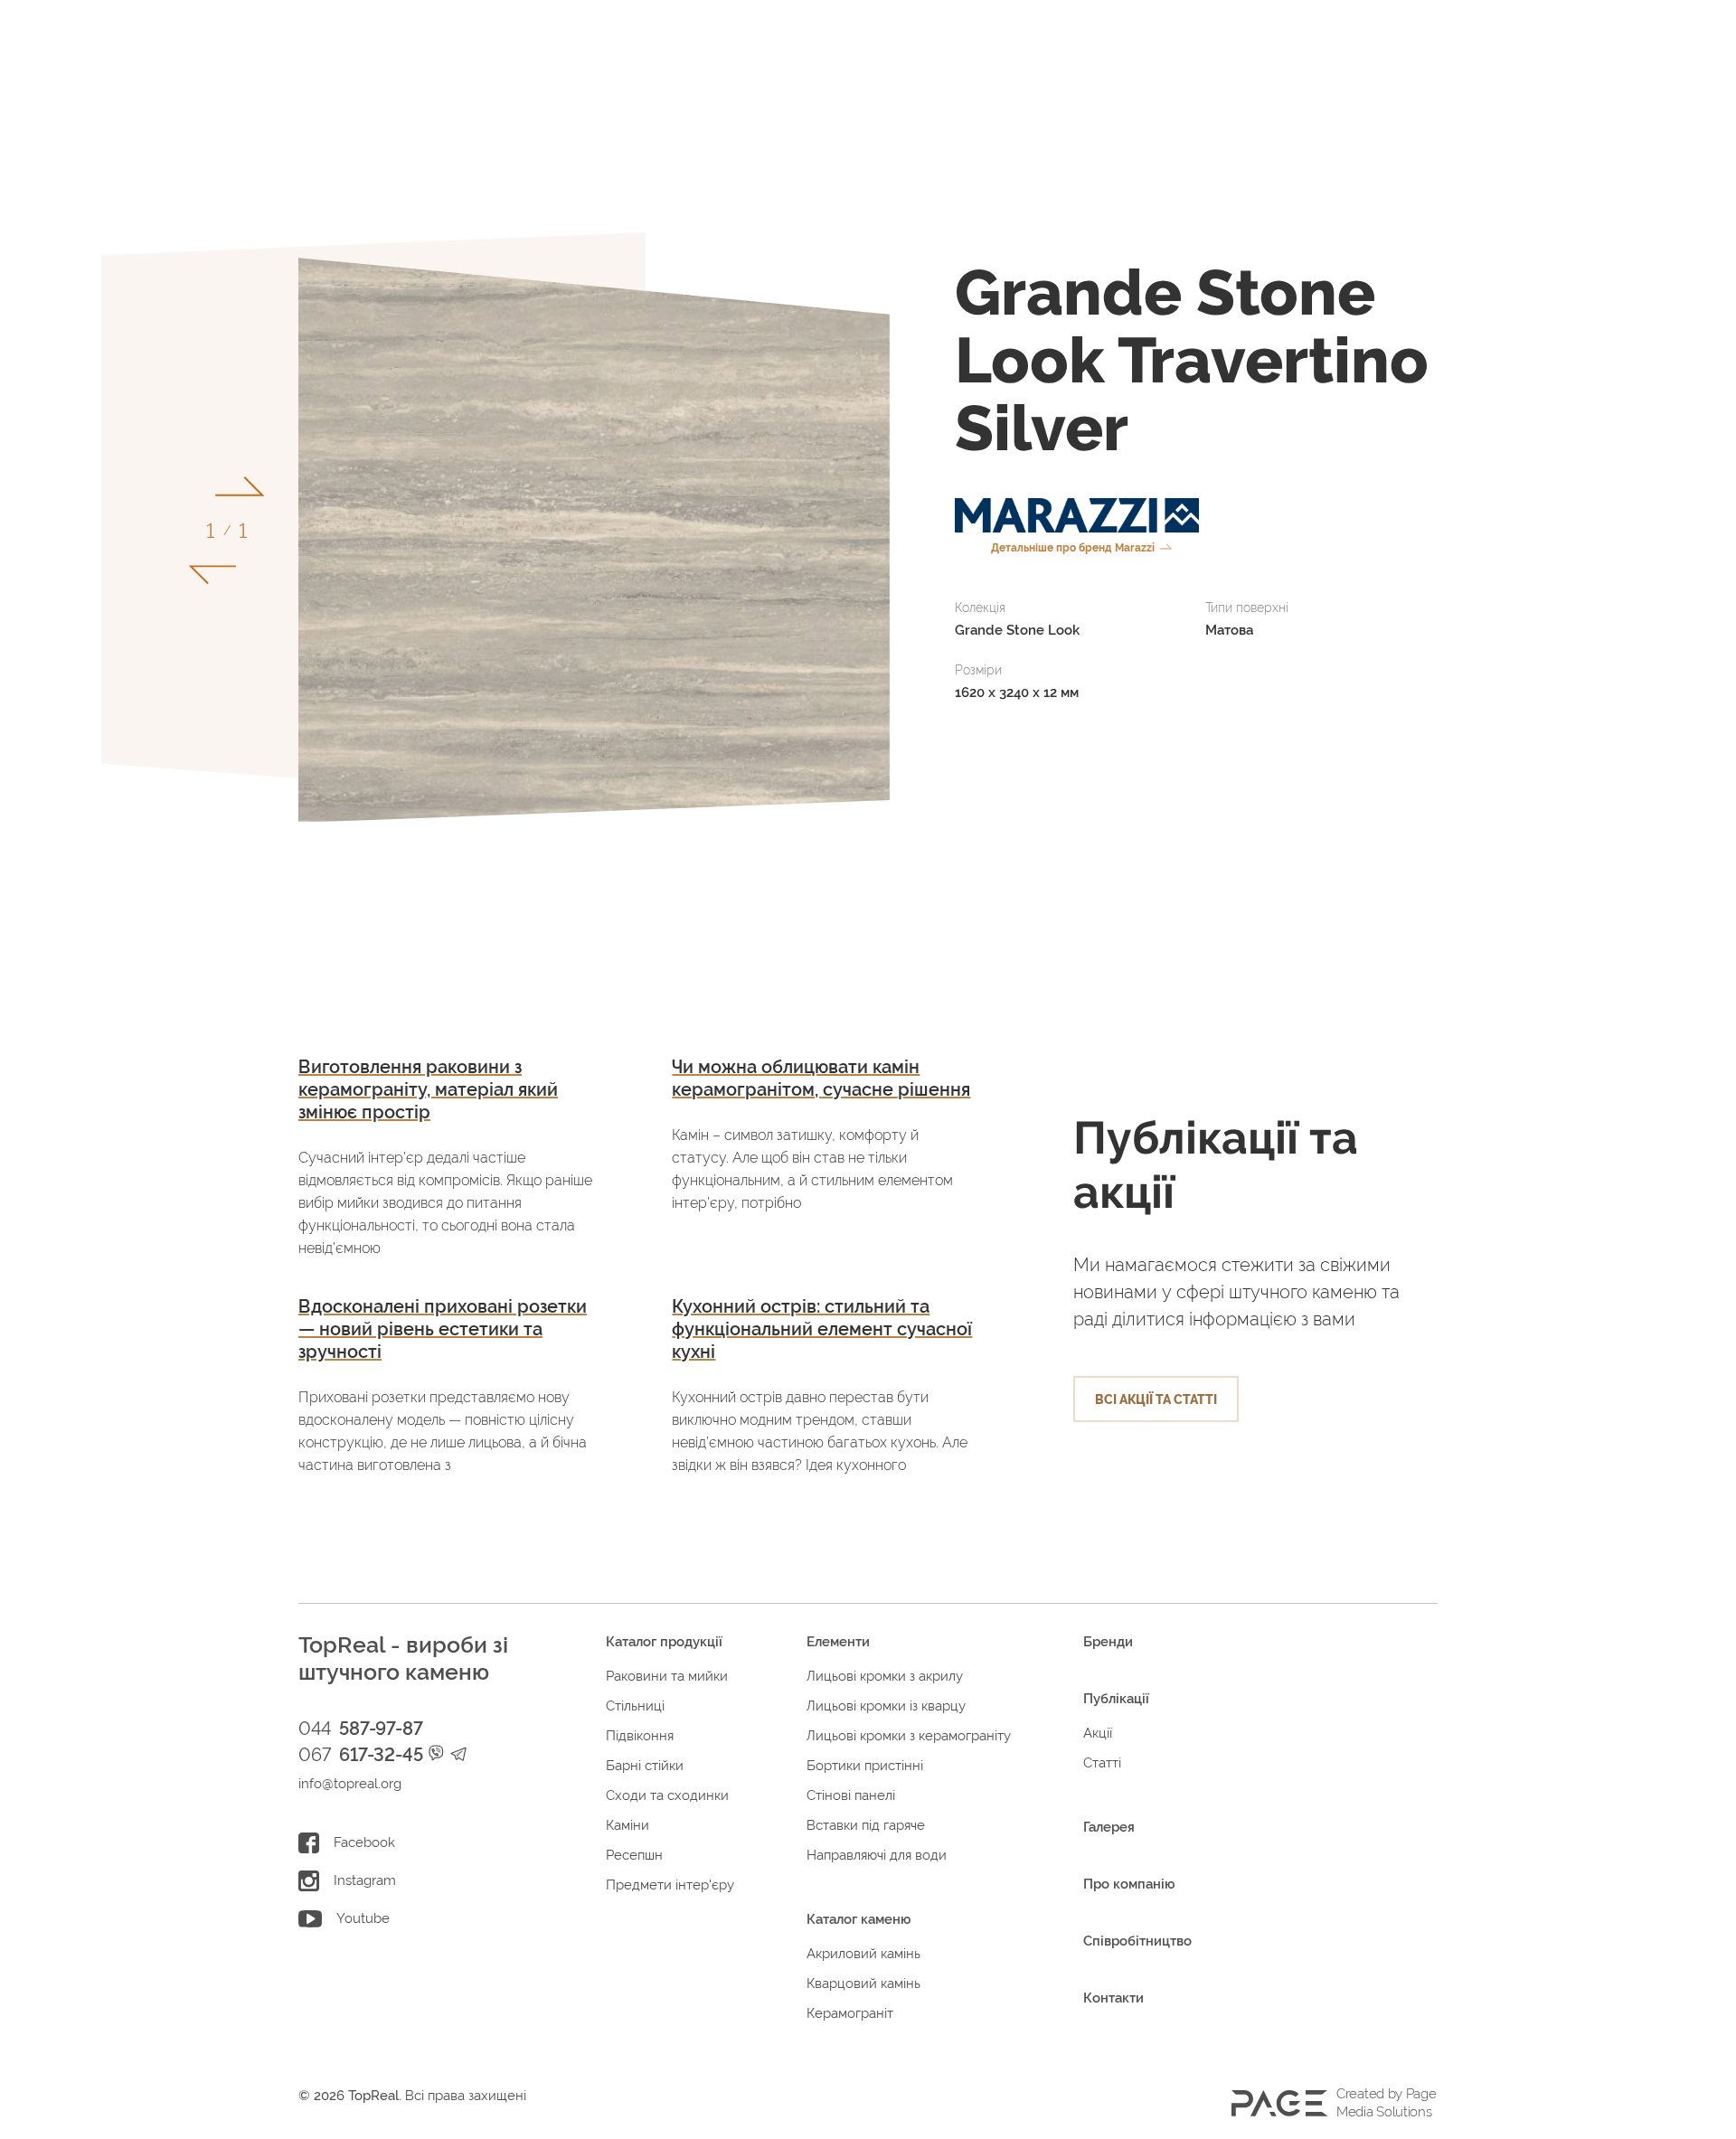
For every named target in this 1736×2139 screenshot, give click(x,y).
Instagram (365, 1880)
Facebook (364, 1842)
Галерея (1109, 1827)
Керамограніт (850, 2013)
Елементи (838, 1642)
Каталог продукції (664, 1642)
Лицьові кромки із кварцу (886, 1706)
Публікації (1116, 1699)
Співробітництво (1137, 1941)
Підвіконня (640, 1736)
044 (360, 1729)
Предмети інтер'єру (670, 1885)
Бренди (1108, 1642)
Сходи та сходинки (667, 1795)
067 (360, 1755)
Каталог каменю (859, 1919)
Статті (1102, 1763)
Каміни (627, 1825)
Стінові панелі (851, 1795)
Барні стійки (645, 1766)
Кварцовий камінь (863, 1984)
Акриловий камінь (863, 1954)
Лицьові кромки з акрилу (885, 1676)
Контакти (1113, 1998)
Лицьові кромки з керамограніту (909, 1736)
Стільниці (635, 1706)
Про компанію (1129, 1884)
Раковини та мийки (667, 1676)
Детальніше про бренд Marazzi (1073, 548)
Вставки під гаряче (866, 1825)
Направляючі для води (877, 1855)
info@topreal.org (350, 1784)
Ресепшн (634, 1855)
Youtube (363, 1918)
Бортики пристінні (865, 1766)
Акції (1098, 1733)
